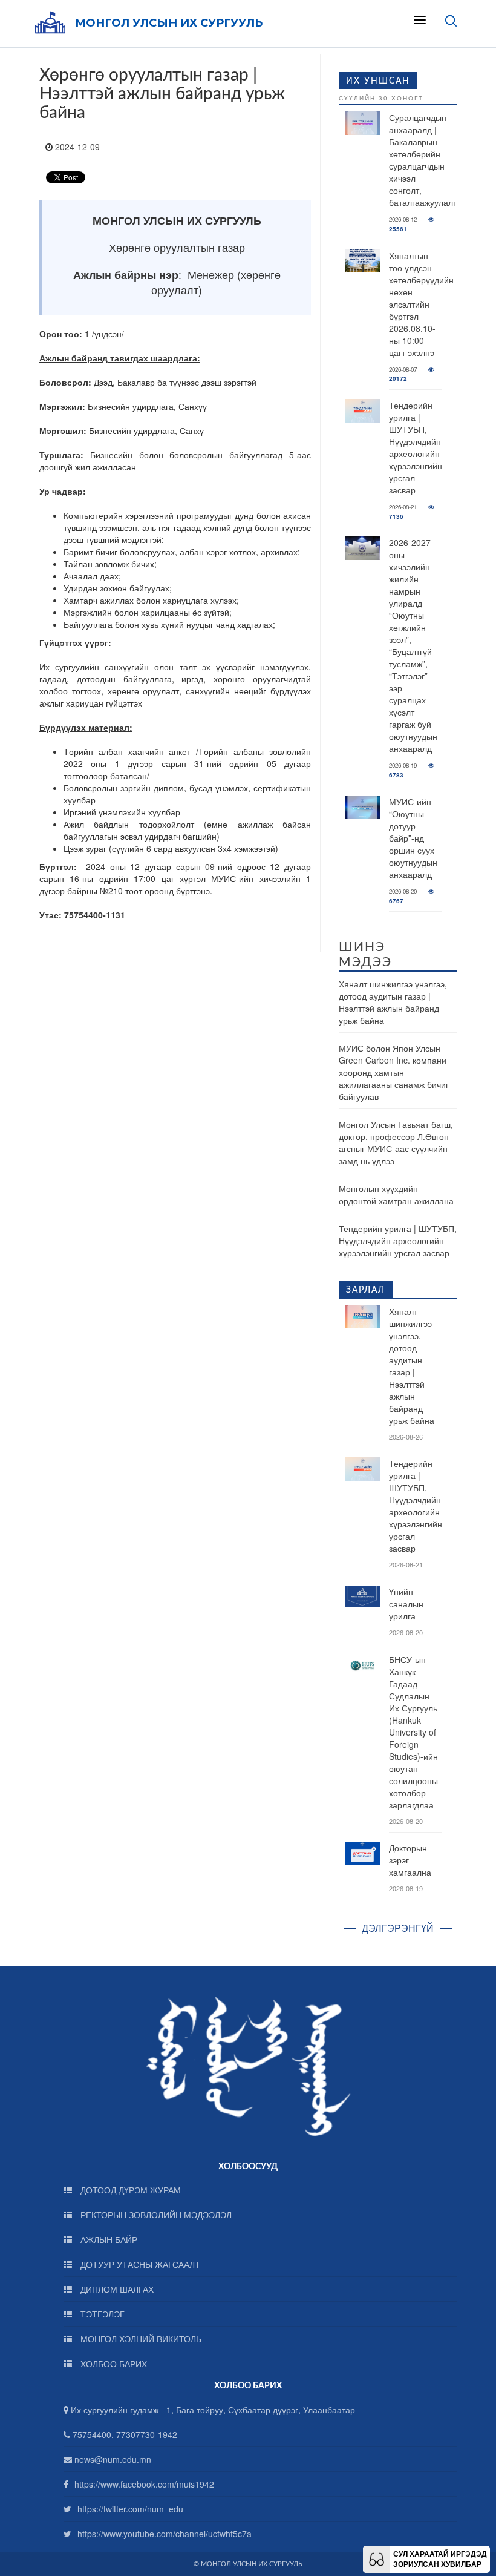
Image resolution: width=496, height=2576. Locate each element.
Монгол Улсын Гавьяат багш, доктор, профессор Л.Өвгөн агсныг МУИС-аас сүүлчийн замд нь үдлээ (396, 1142)
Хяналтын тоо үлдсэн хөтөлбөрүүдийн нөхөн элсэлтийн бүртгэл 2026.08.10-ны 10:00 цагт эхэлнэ (421, 304)
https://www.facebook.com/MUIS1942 (144, 2484)
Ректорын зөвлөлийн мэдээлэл (155, 2215)
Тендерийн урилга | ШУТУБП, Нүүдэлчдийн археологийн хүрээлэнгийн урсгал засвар (416, 447)
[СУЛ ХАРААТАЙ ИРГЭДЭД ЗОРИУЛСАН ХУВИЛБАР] (377, 2558)
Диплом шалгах (116, 2289)
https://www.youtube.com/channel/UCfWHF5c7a (165, 2534)
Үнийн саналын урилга (406, 1604)
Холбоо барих (113, 2364)
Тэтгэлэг (101, 2314)
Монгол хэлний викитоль (140, 2339)
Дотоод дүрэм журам (129, 2190)
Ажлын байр (108, 2239)
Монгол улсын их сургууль (169, 23)
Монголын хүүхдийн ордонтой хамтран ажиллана (396, 1194)
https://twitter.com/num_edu (130, 2509)
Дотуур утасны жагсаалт (139, 2264)
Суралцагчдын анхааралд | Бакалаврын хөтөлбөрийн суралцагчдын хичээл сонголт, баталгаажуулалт (423, 160)
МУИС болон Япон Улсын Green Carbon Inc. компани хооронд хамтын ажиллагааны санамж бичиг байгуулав (394, 1072)
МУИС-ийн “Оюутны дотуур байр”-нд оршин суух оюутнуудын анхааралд (413, 838)
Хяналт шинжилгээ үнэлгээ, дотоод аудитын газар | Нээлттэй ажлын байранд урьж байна (393, 1002)
